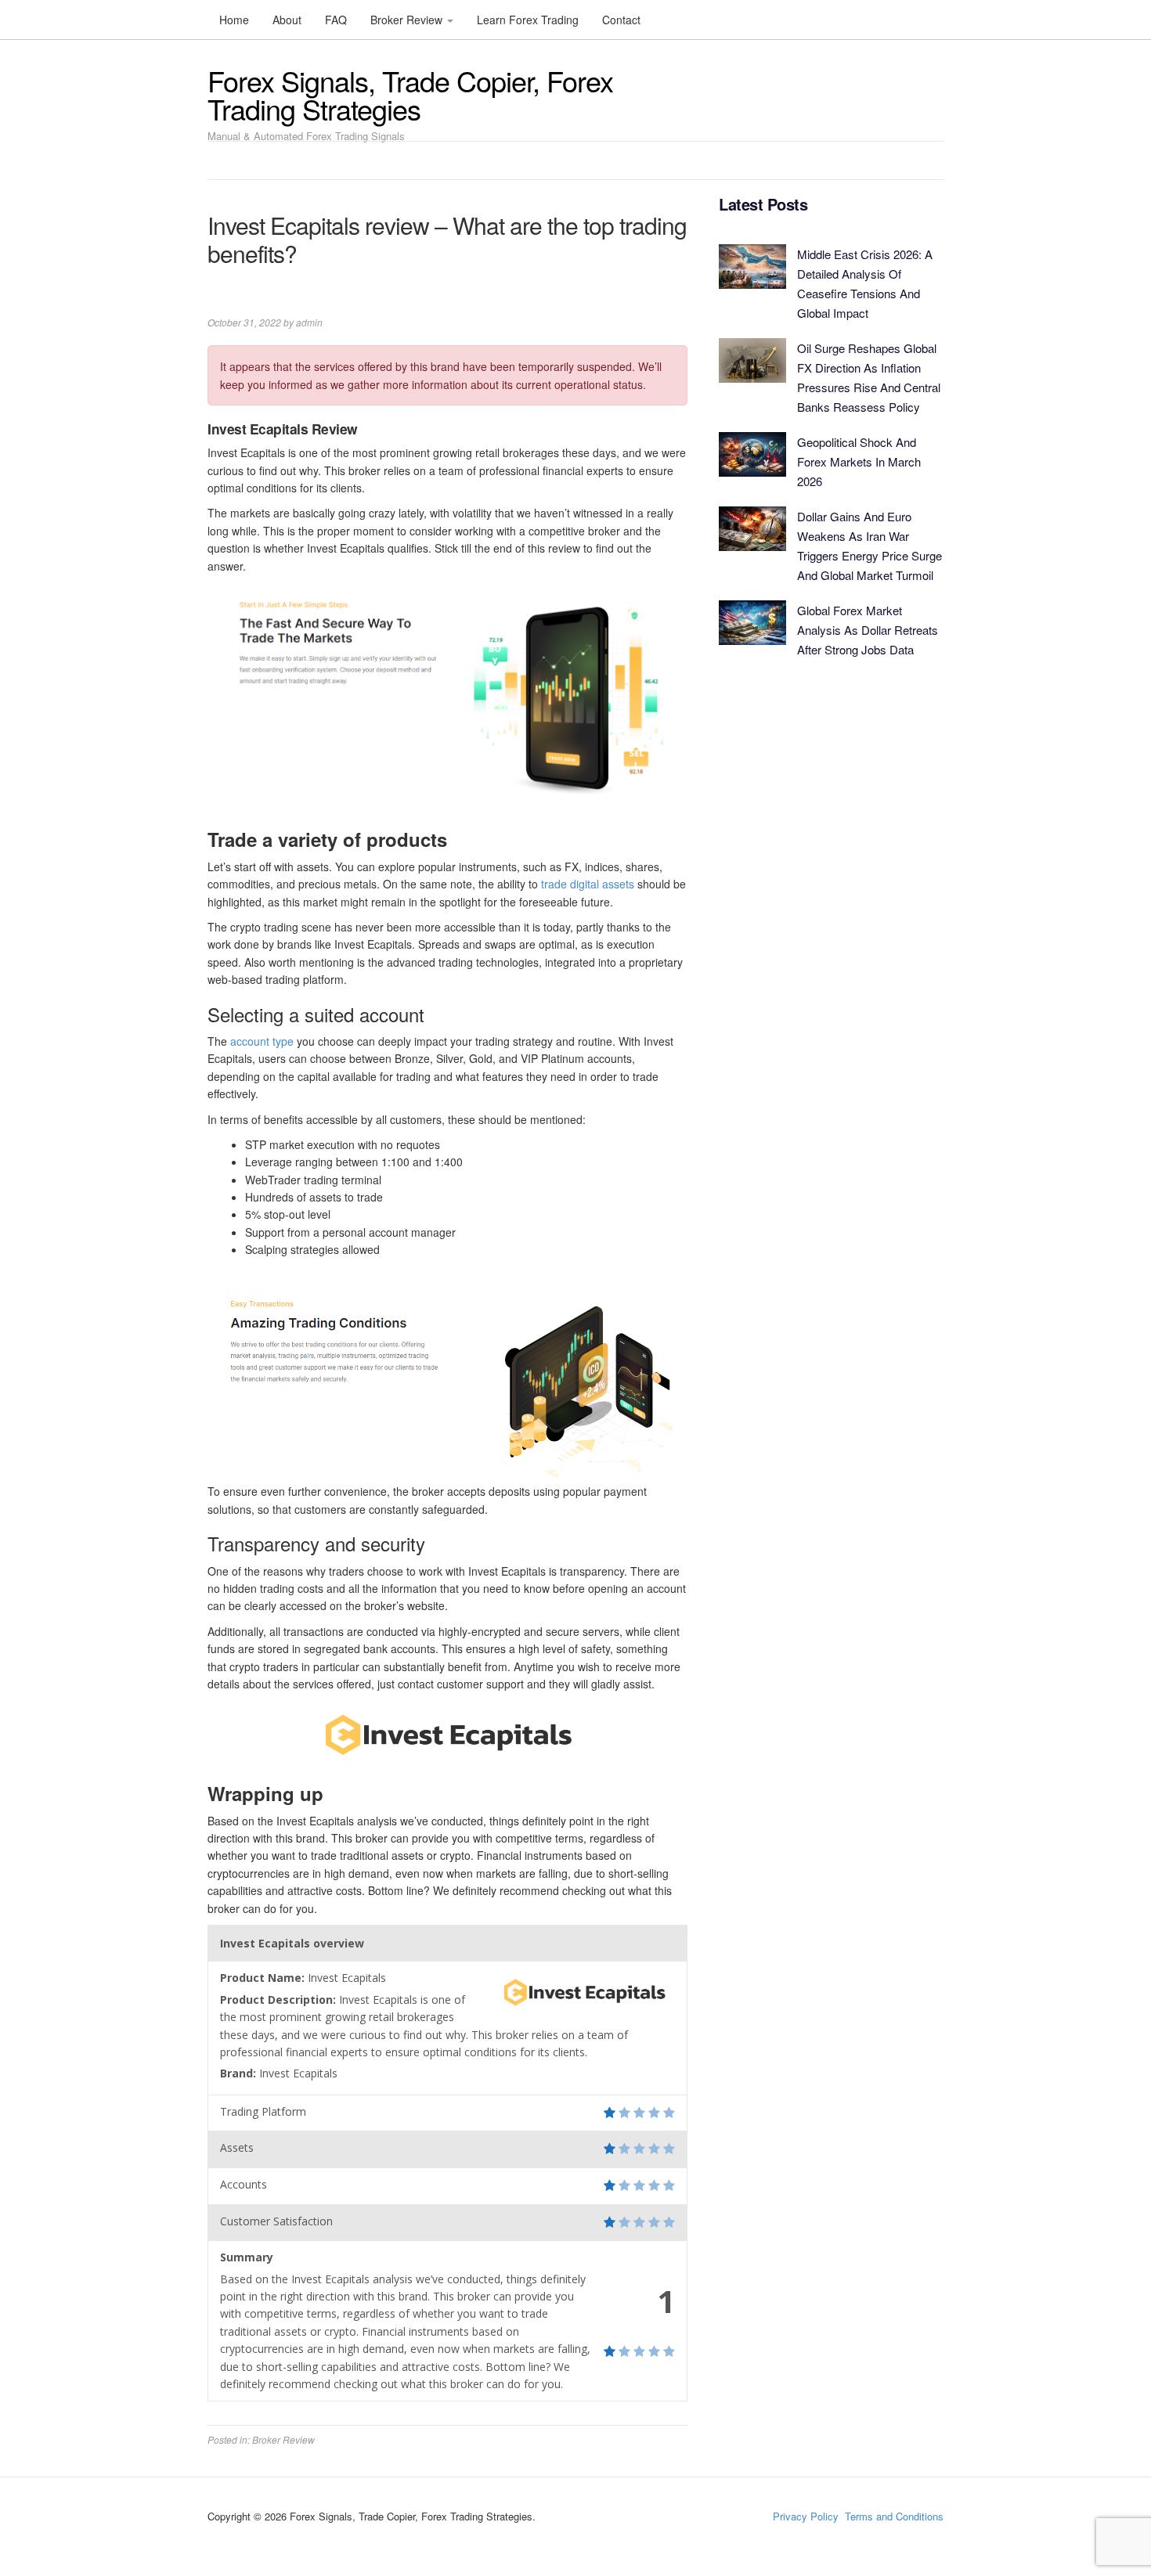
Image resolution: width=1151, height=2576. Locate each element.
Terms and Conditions (894, 2516)
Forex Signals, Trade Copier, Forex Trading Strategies (410, 94)
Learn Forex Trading (528, 20)
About (287, 20)
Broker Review (408, 20)
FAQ (336, 20)
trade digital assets (588, 884)
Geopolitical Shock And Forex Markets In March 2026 (859, 461)
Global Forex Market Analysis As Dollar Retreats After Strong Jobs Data (868, 630)
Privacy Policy (806, 2516)
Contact (621, 20)
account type (262, 1041)
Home (234, 20)
